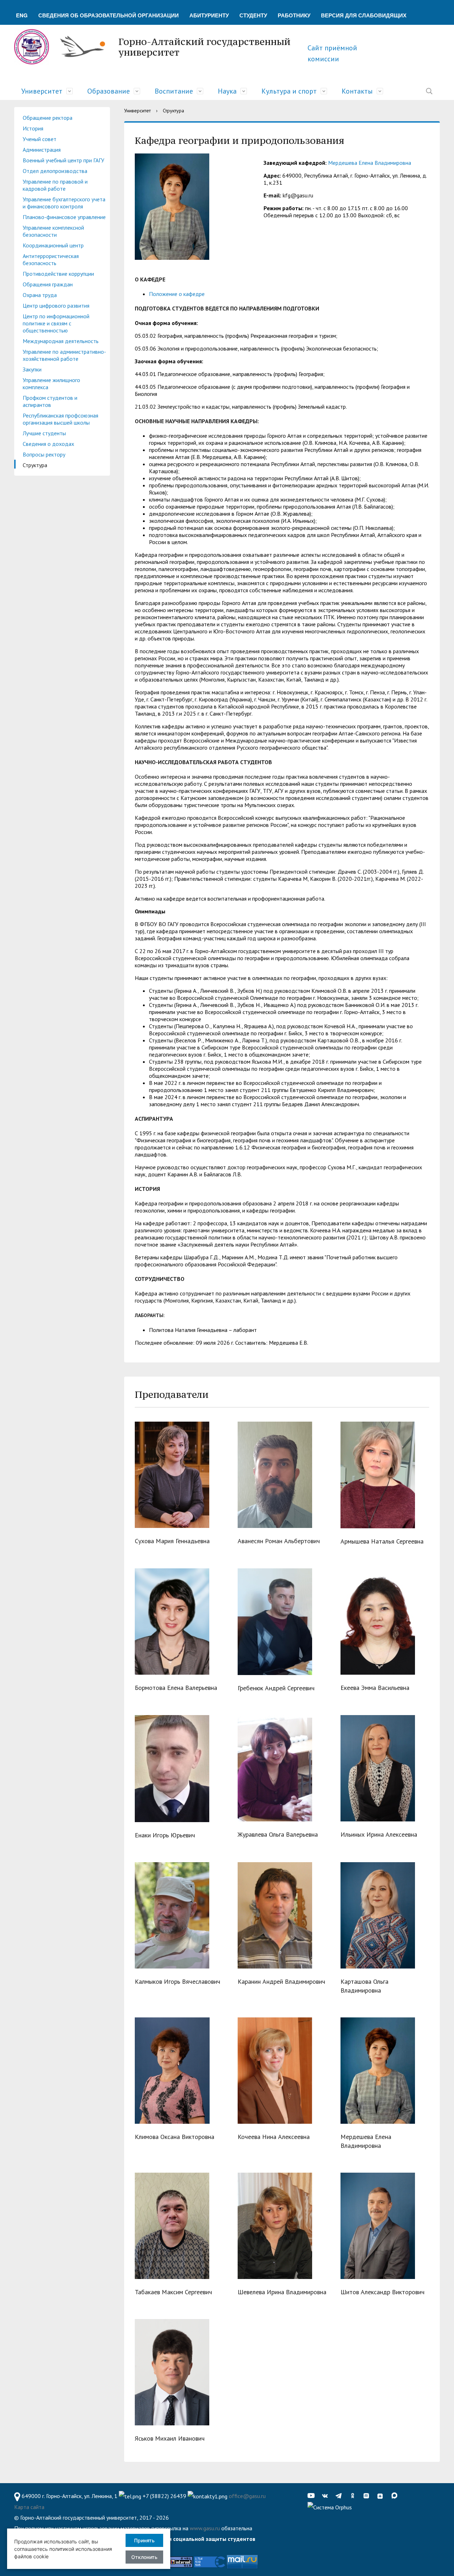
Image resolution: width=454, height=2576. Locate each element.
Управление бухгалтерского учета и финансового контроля (64, 203)
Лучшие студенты (44, 433)
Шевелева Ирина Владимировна (282, 2292)
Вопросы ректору (44, 454)
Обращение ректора (48, 118)
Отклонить (144, 2557)
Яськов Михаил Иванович (170, 2438)
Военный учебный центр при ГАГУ (63, 160)
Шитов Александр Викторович (383, 2292)
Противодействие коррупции (58, 274)
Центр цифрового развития (56, 306)
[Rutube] (368, 2496)
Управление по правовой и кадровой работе (55, 185)
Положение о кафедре (177, 294)
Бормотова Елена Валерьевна (176, 1688)
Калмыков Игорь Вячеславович (178, 1981)
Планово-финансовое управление (64, 217)
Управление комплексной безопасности (53, 231)
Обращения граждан (48, 284)
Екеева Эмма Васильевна (375, 1688)
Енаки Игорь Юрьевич (165, 1835)
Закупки (32, 369)
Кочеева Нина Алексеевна (274, 2137)
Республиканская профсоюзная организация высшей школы (60, 419)
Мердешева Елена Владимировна (370, 163)
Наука (227, 91)
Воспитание (174, 91)
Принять (144, 2540)
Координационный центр (53, 245)
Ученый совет (40, 139)
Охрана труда (40, 295)
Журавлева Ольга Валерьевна (278, 1834)
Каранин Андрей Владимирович (281, 1981)
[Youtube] (313, 2496)
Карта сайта (29, 2507)
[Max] (396, 2496)
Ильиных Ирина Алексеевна (379, 1834)
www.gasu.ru (205, 2528)
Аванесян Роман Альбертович (279, 1541)
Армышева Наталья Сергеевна (382, 1541)
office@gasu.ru (247, 2496)
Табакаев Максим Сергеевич (173, 2292)
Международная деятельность (61, 341)
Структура (35, 465)
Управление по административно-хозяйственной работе (64, 355)
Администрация (42, 150)
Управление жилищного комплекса (51, 383)
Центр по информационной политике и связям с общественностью (56, 323)
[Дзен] (382, 2496)
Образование (109, 91)
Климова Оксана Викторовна (175, 2137)
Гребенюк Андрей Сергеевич (276, 1688)
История (33, 128)
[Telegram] (340, 2496)
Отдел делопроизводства (55, 171)
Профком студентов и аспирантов (50, 401)
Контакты (357, 91)
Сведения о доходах (48, 444)
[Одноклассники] (354, 2496)
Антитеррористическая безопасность (51, 259)
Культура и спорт (289, 91)
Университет (42, 91)
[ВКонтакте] (327, 2496)
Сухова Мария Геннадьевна (172, 1541)
